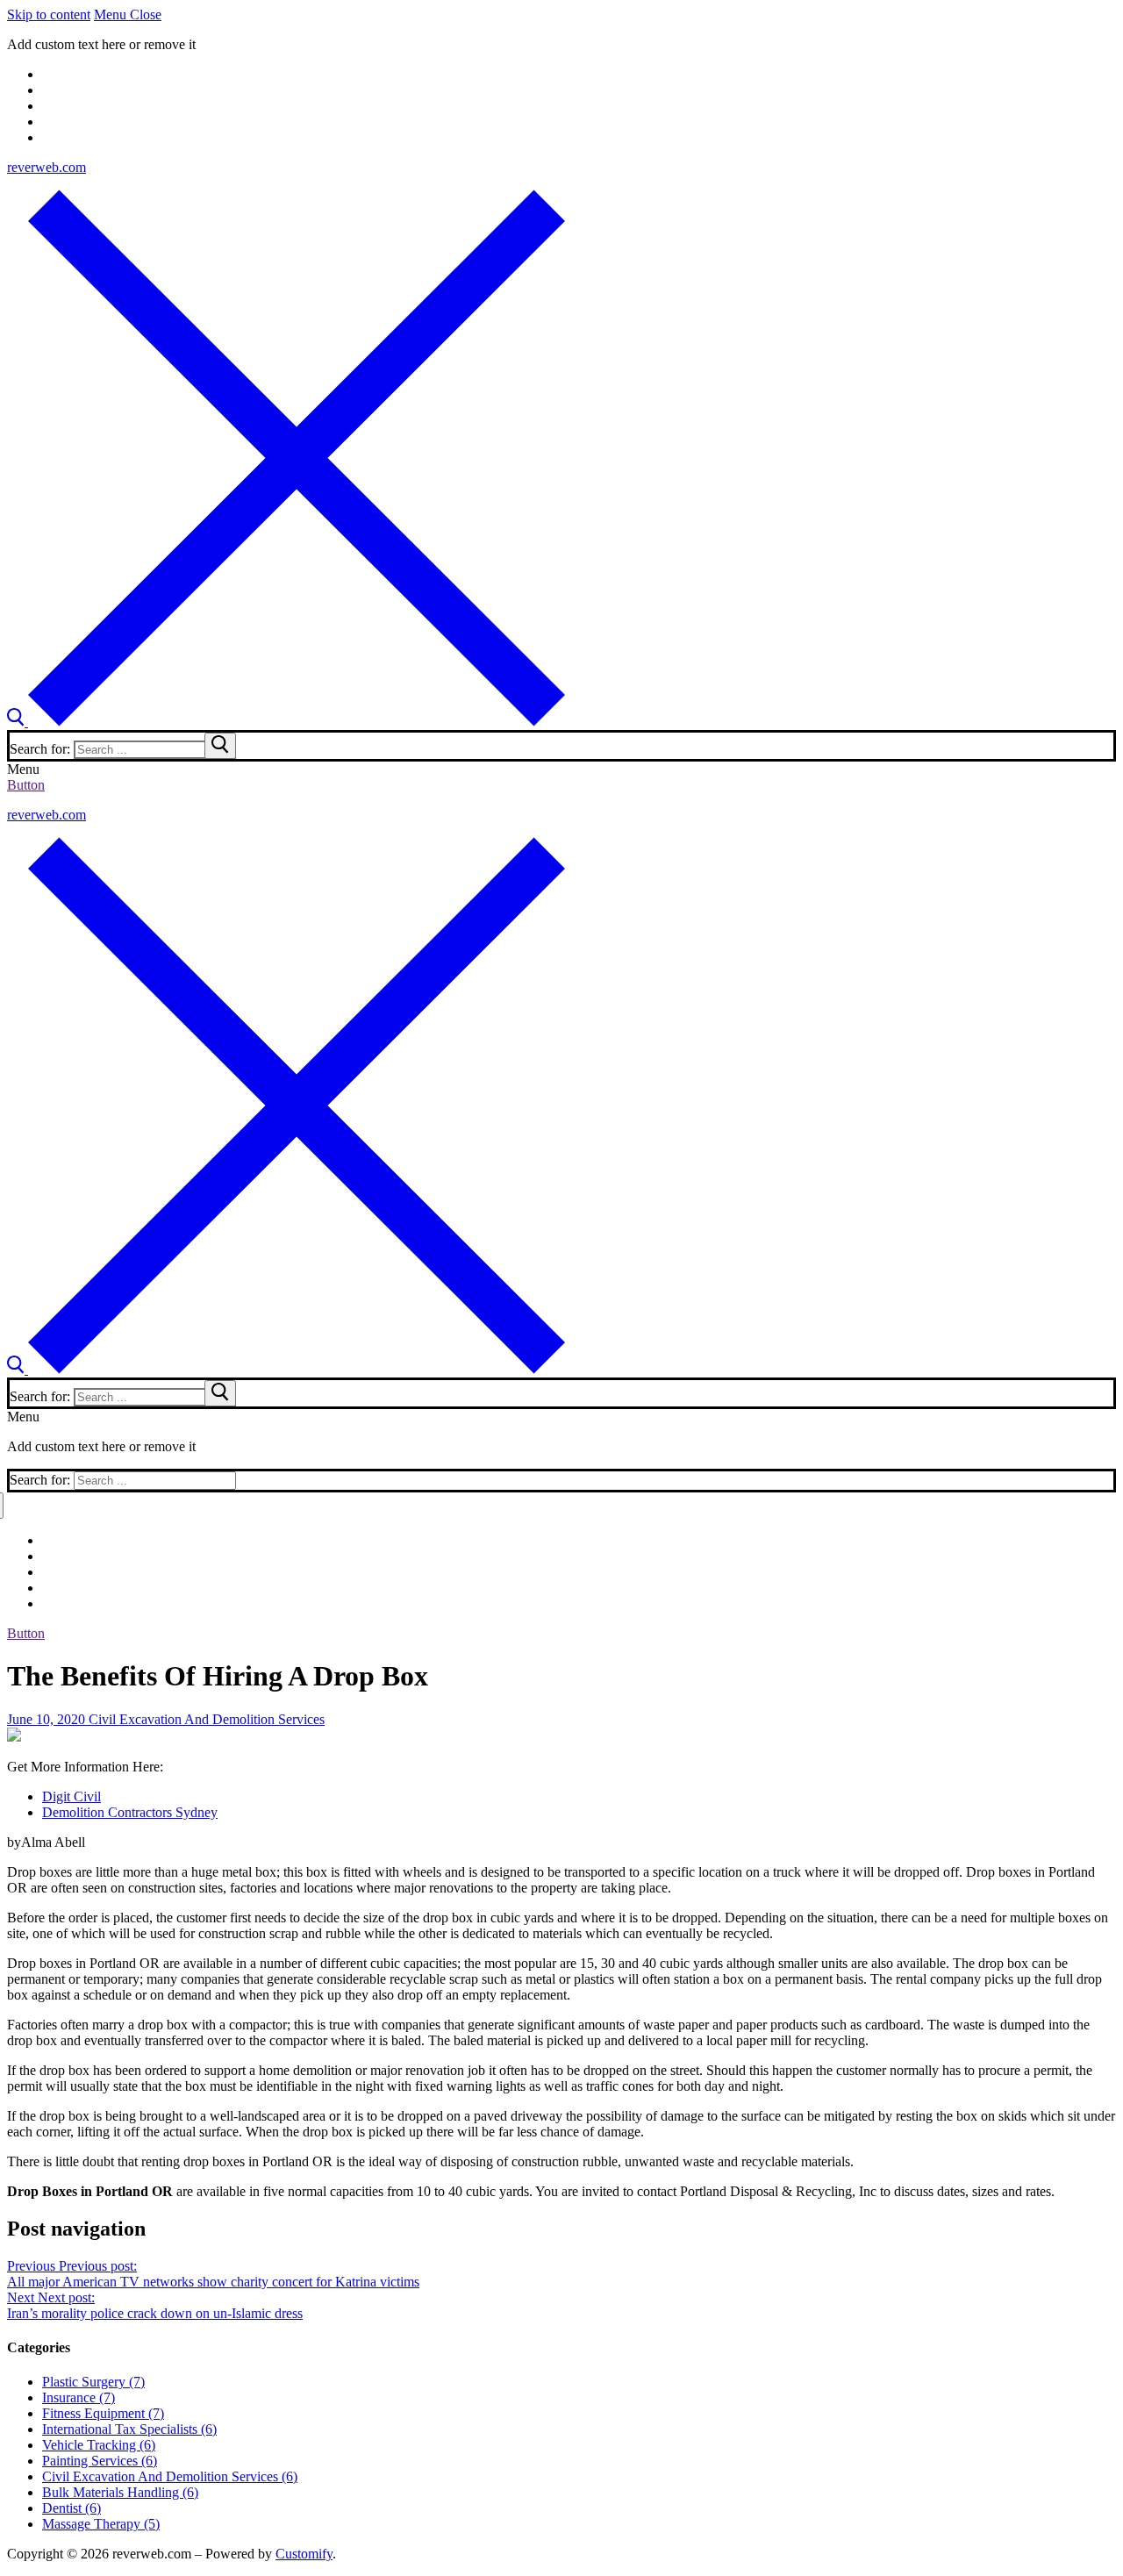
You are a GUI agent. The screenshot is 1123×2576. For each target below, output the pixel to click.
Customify (304, 2554)
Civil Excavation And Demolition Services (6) (170, 2476)
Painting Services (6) (100, 2461)
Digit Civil (72, 1796)
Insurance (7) (79, 2397)
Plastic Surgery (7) (93, 2382)
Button (26, 785)
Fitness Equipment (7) (103, 2413)
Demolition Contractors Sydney (130, 1812)
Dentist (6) (72, 2508)
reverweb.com (46, 167)
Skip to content (49, 14)
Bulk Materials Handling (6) (120, 2492)
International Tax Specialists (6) (129, 2429)
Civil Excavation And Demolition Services (205, 1719)
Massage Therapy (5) (101, 2524)
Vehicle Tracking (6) (99, 2445)
